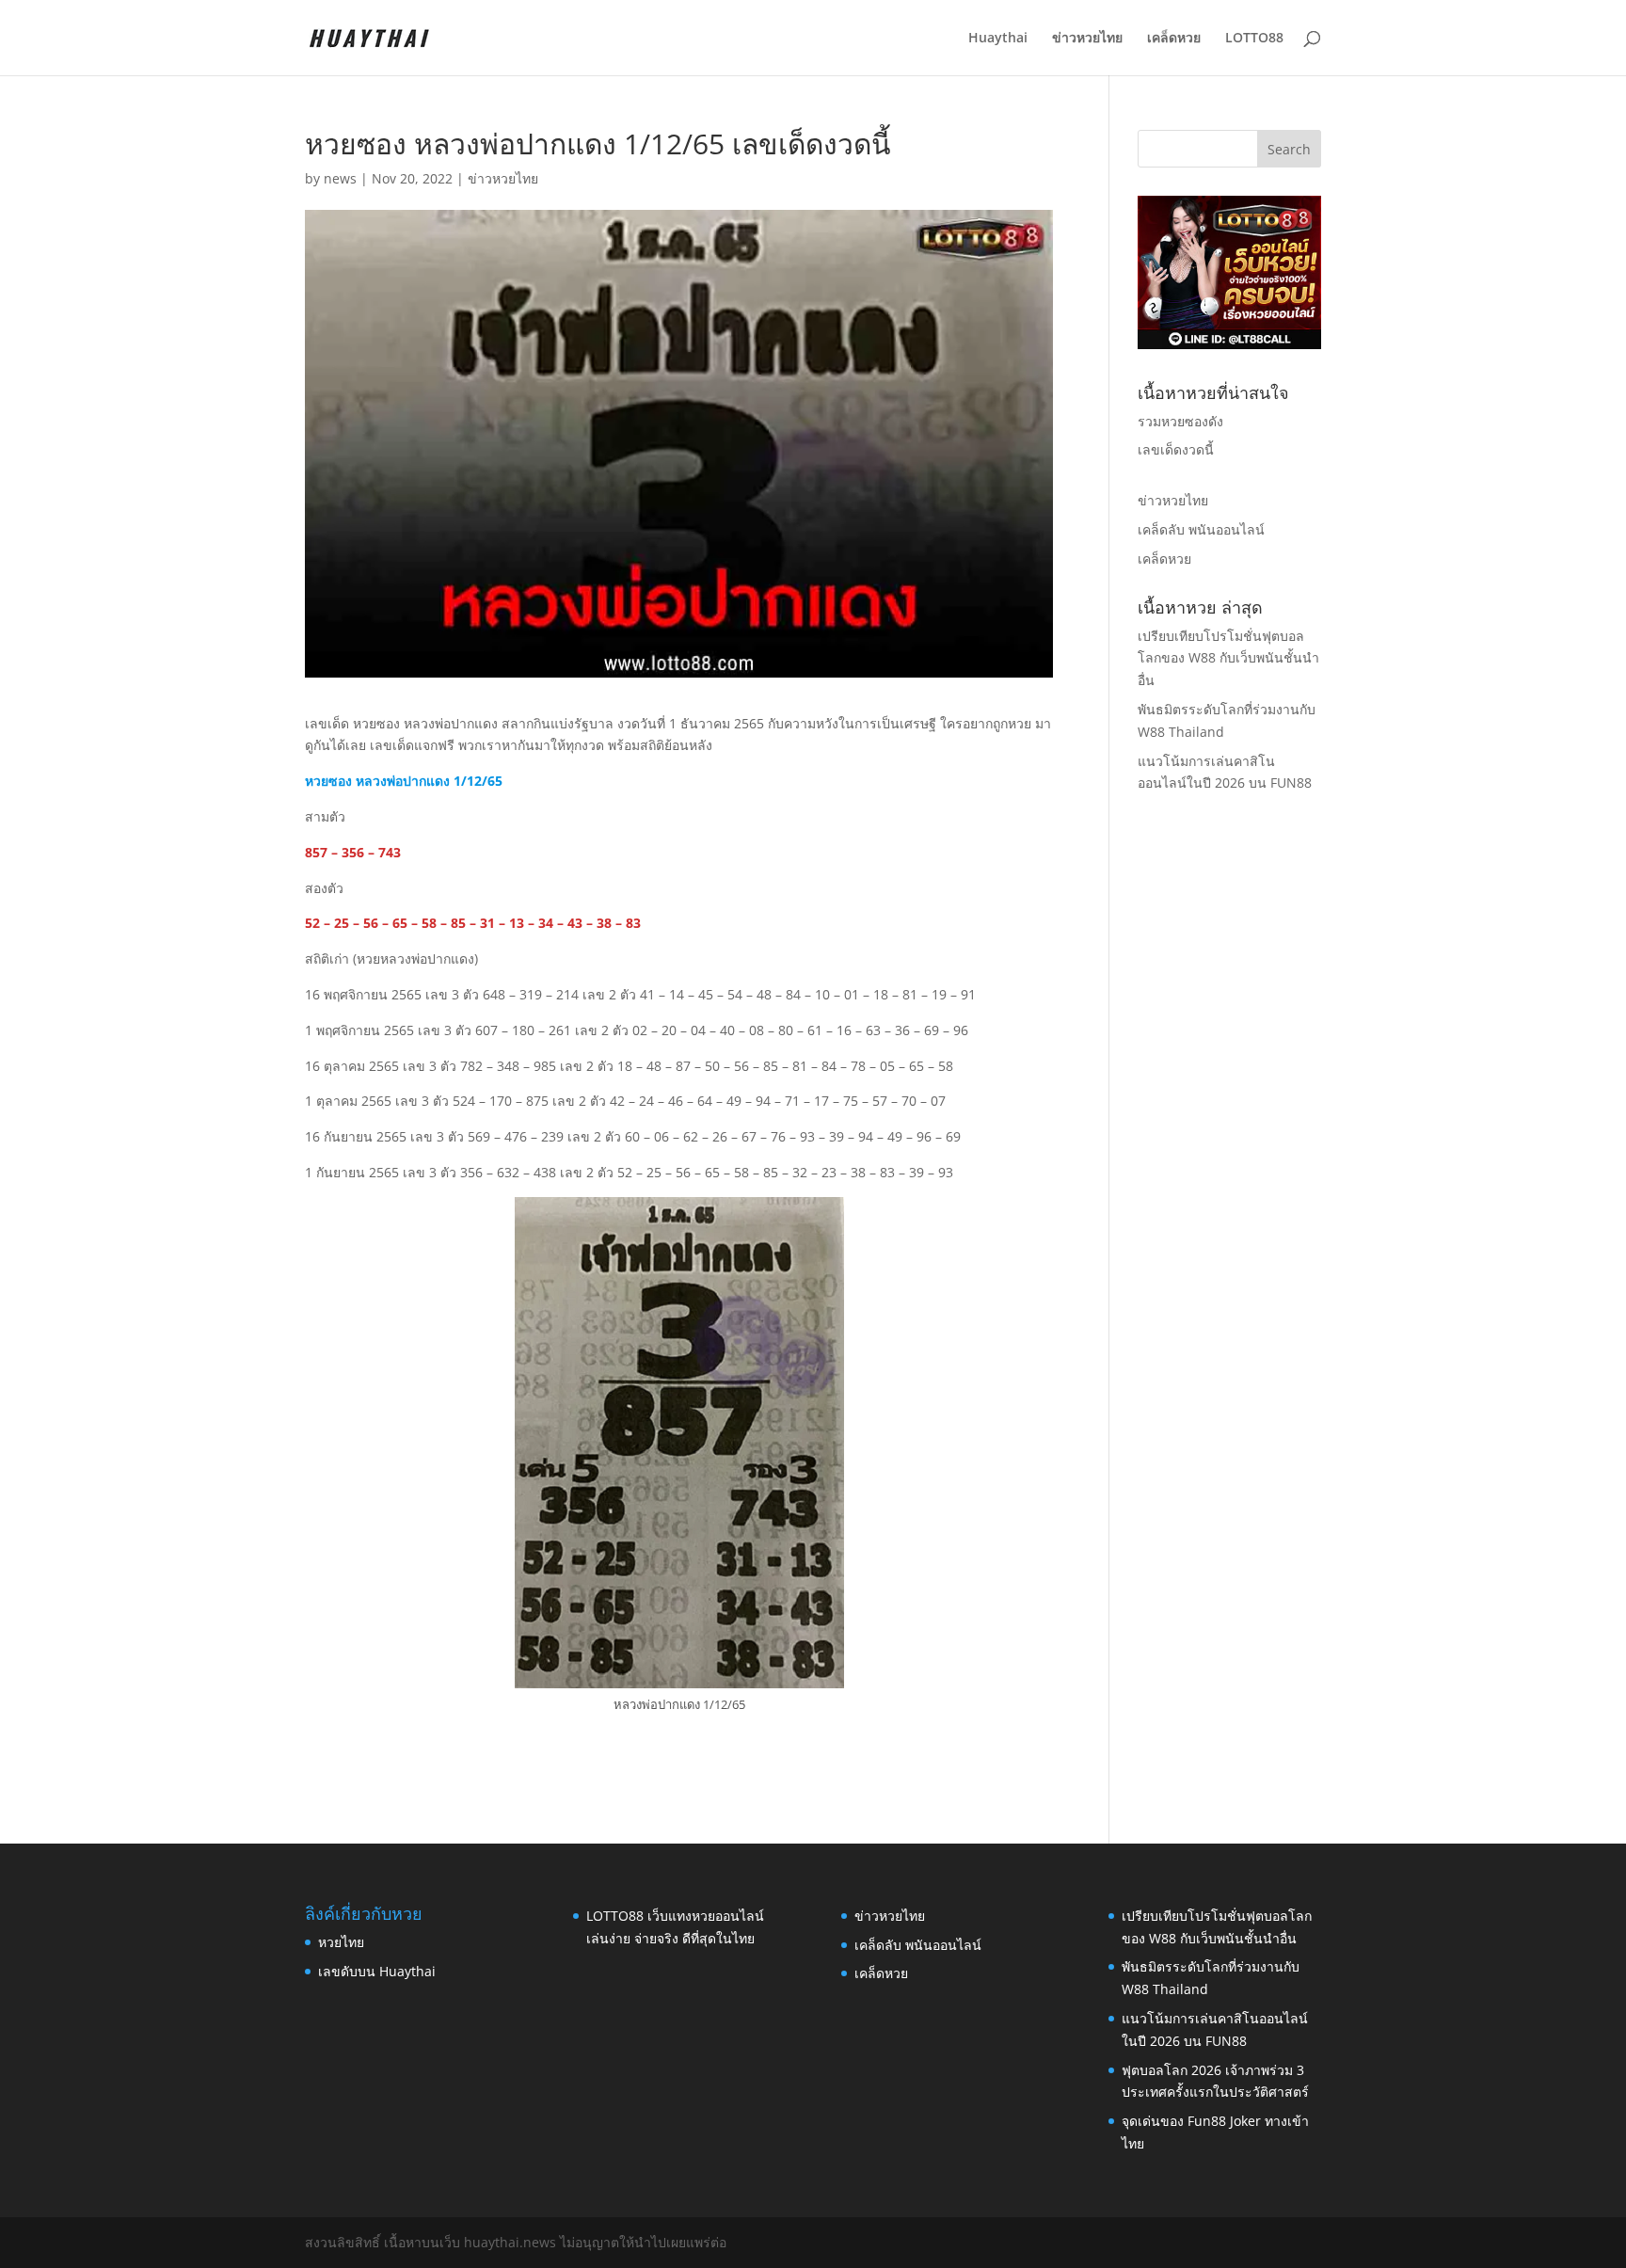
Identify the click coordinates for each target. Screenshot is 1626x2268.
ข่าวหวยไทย (1087, 39)
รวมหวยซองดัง (1180, 421)
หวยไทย (341, 1942)
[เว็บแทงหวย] (1229, 344)
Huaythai (998, 39)
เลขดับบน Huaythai (377, 1971)
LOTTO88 (1254, 39)
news (340, 178)
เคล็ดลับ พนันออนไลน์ (1201, 529)
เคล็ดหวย (1174, 39)
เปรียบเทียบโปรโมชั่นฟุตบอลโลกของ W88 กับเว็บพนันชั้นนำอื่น (1228, 658)
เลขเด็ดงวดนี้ (1176, 449)
